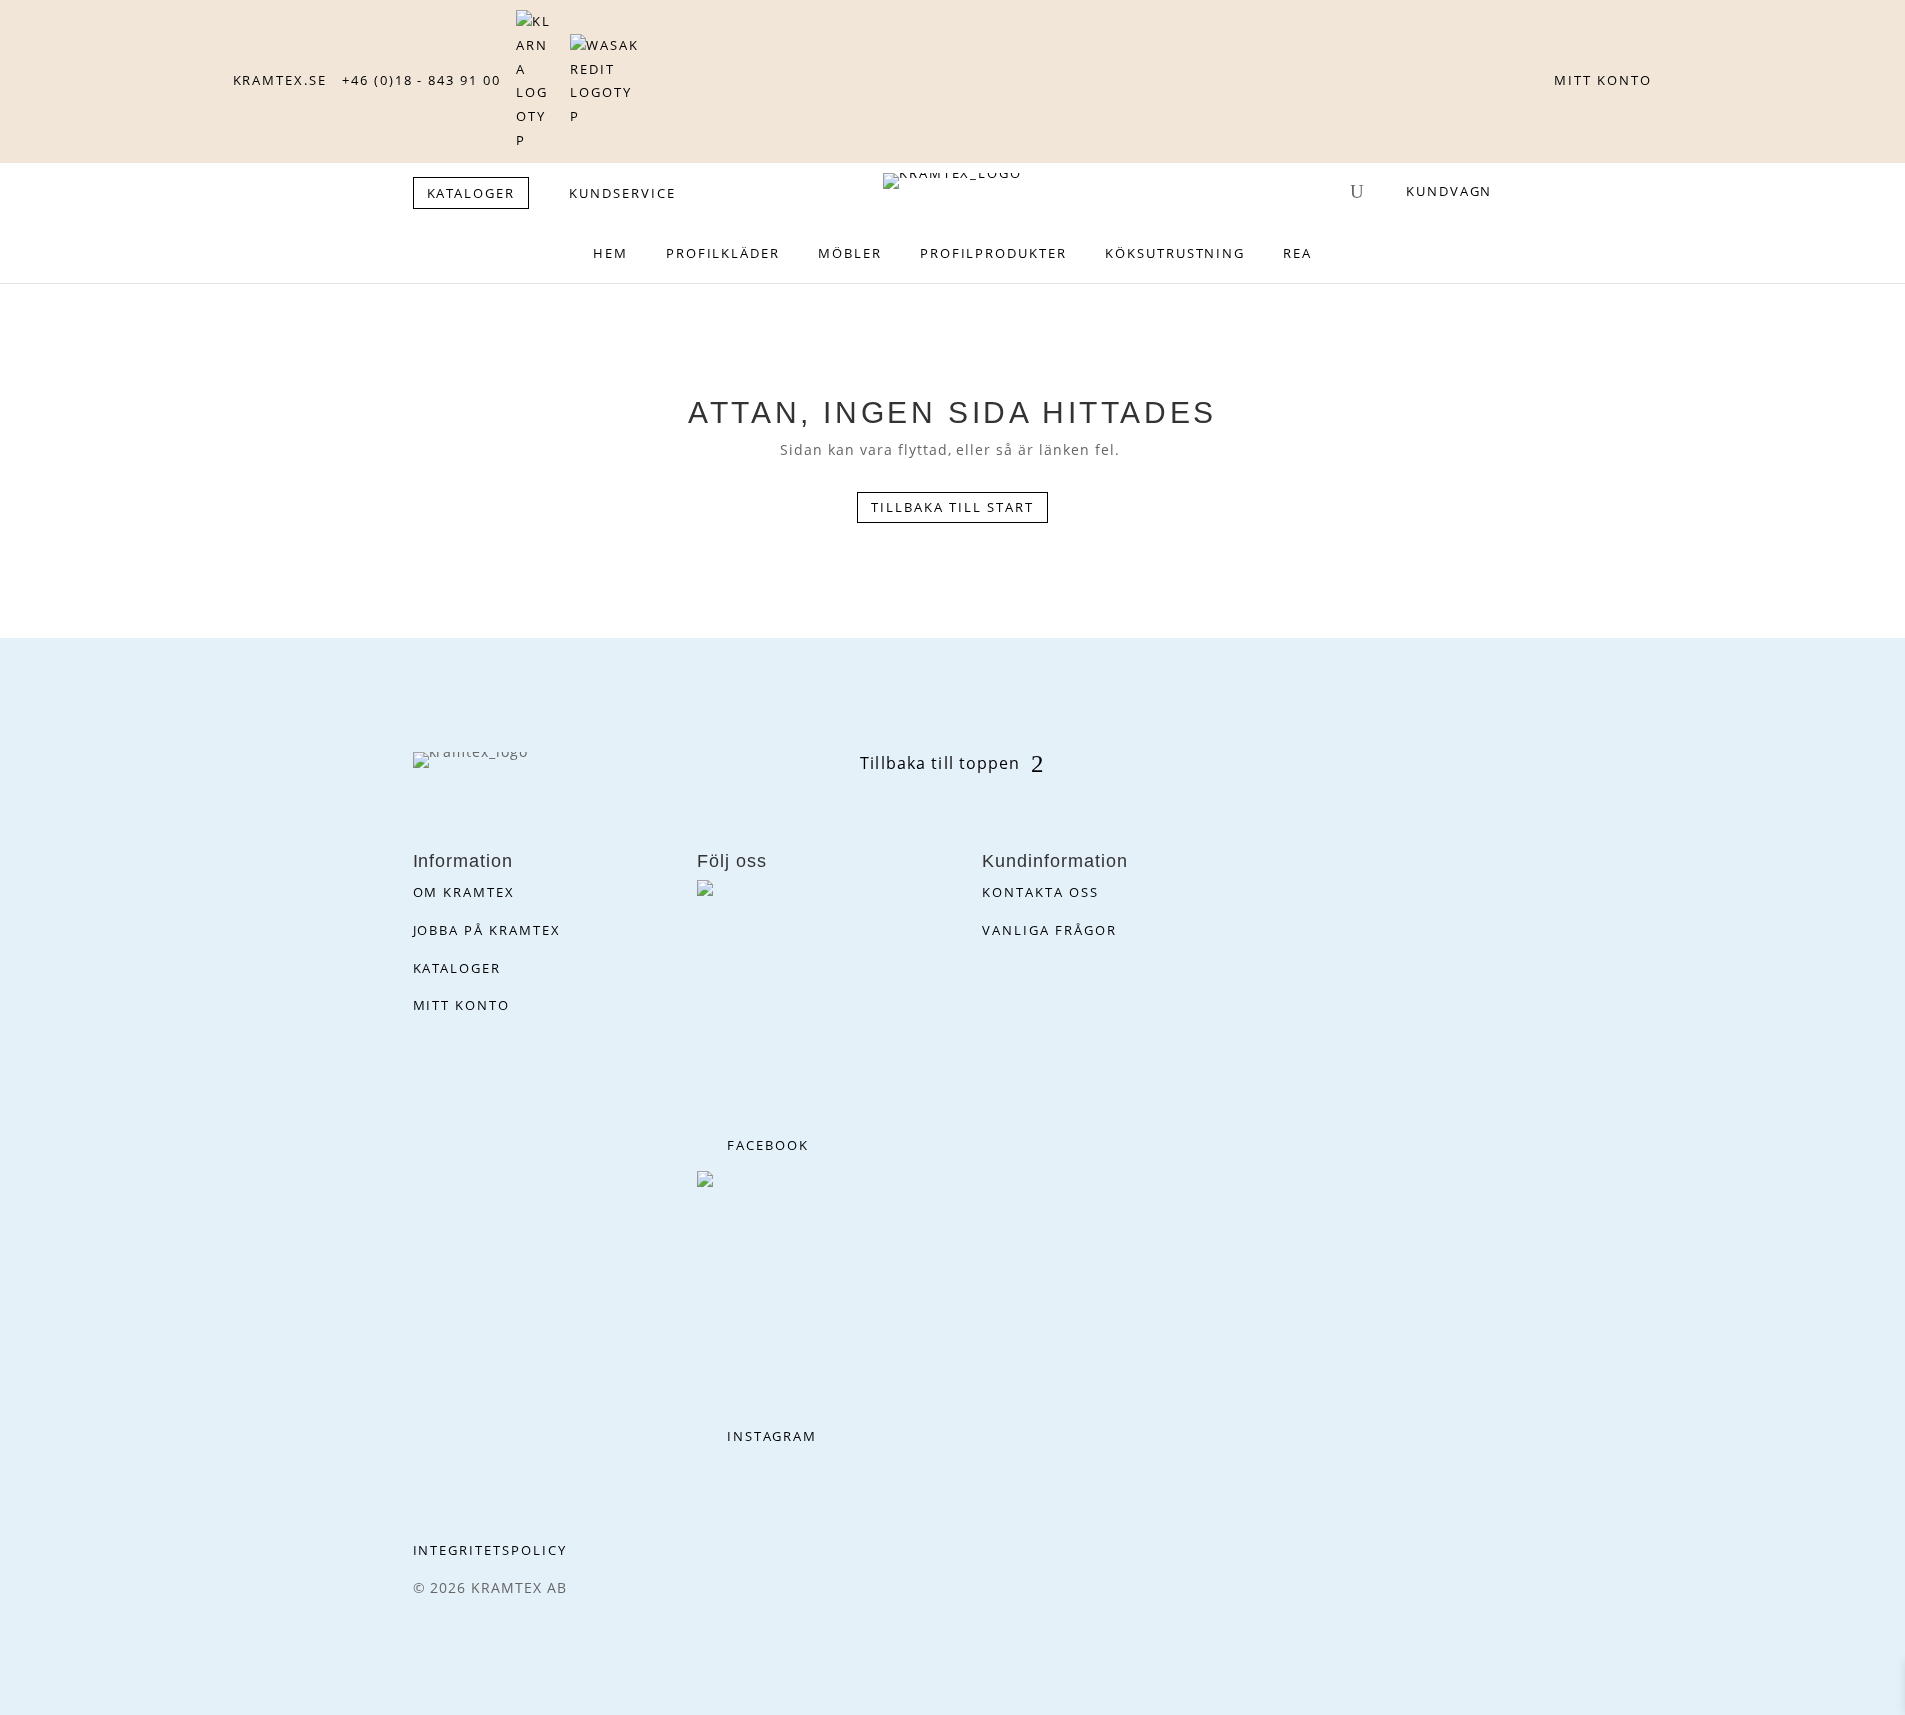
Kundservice (622, 193)
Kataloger (457, 968)
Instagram (772, 1436)
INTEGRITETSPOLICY (490, 1550)
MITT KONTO (1603, 80)
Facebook (768, 1145)
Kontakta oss (1040, 892)
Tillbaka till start (952, 507)
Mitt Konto (462, 1005)
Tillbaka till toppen (940, 763)
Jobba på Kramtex (487, 930)
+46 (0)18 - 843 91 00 (421, 80)
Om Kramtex (464, 892)
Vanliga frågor (1049, 930)
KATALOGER (471, 193)
